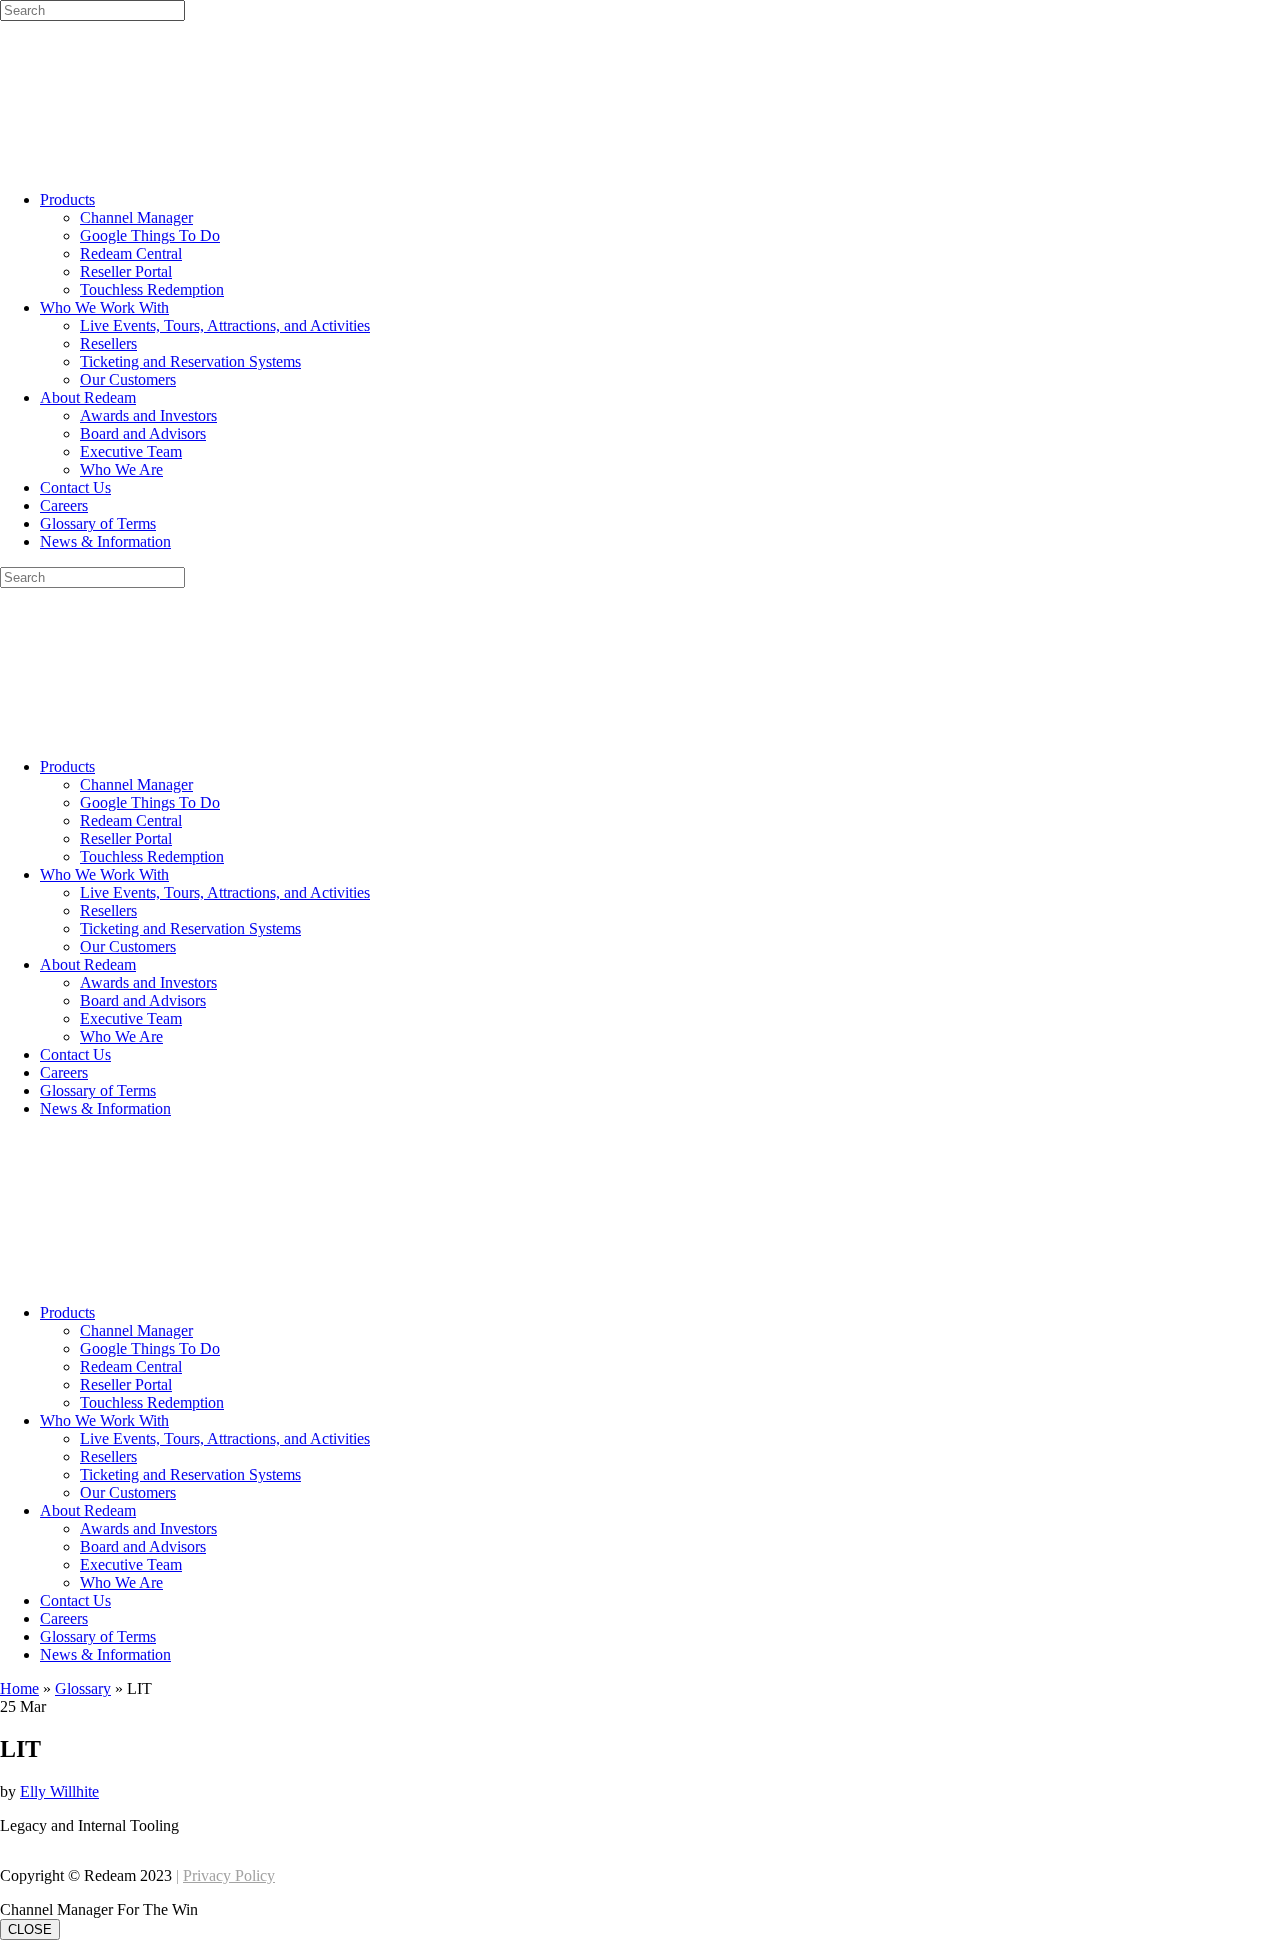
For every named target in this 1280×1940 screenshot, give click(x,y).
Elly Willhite (59, 1791)
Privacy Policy (229, 1875)
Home (19, 1688)
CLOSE (30, 1929)
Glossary (83, 1688)
